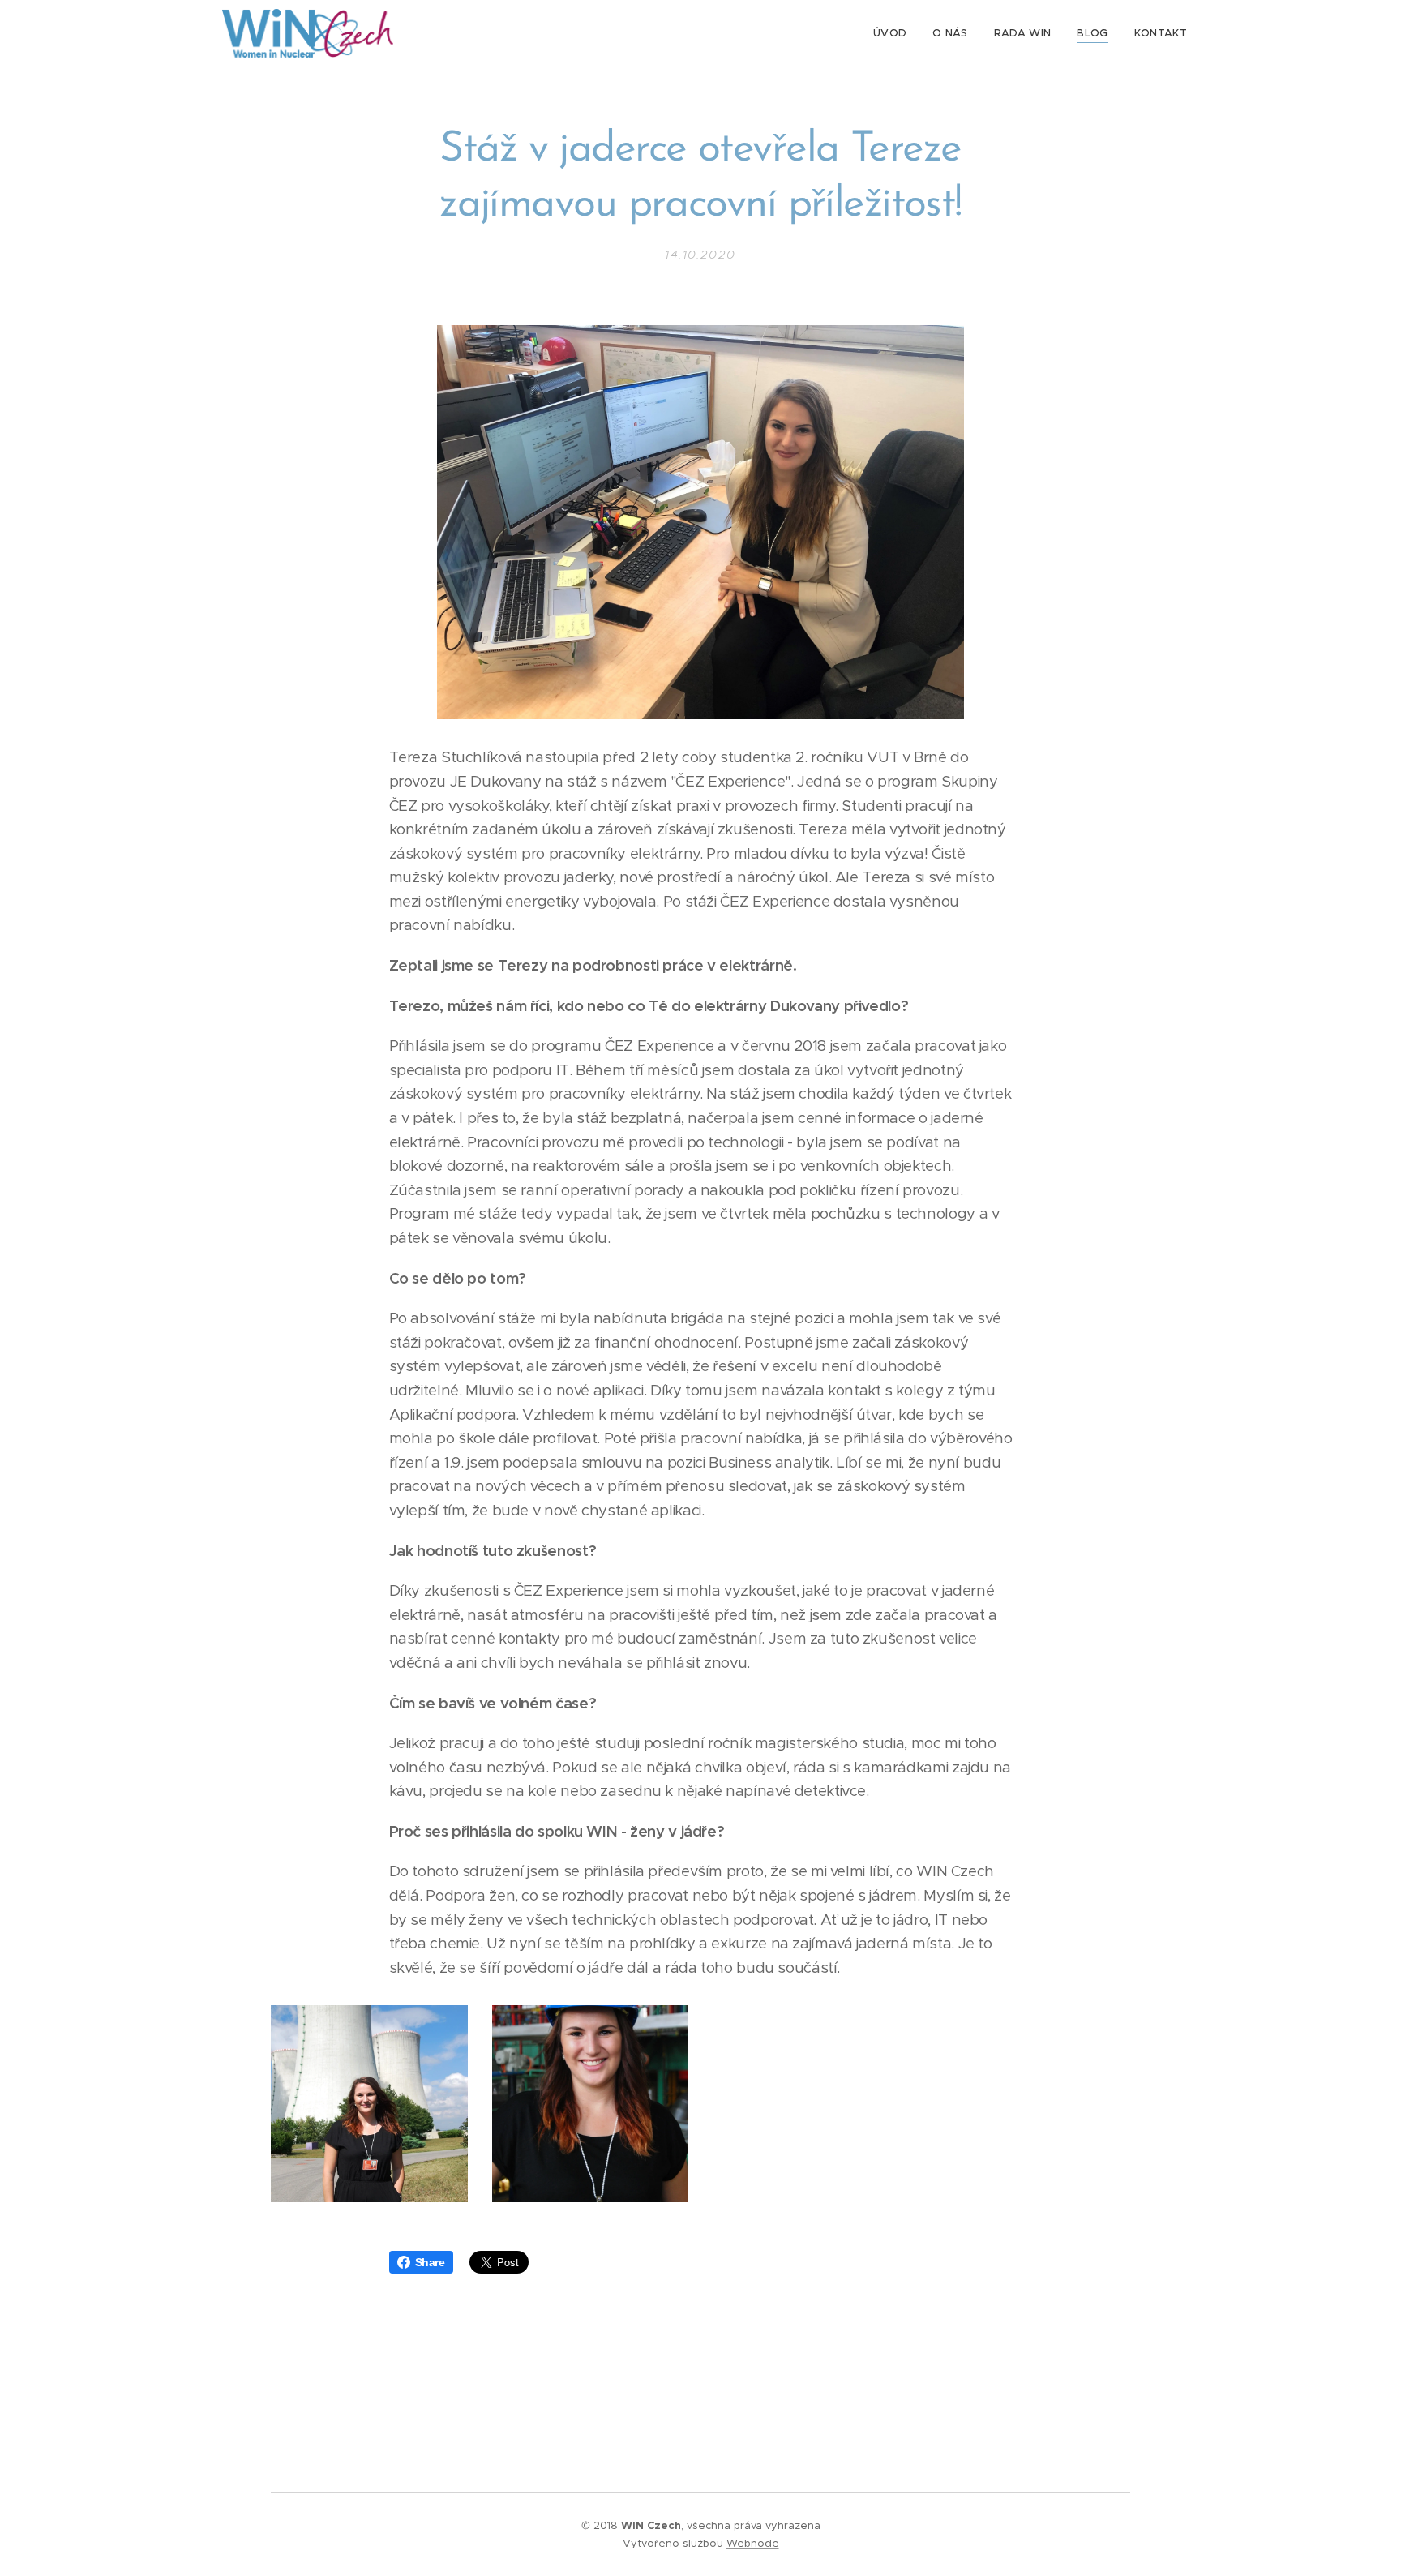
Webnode (753, 2543)
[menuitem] (894, 33)
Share (430, 2262)
